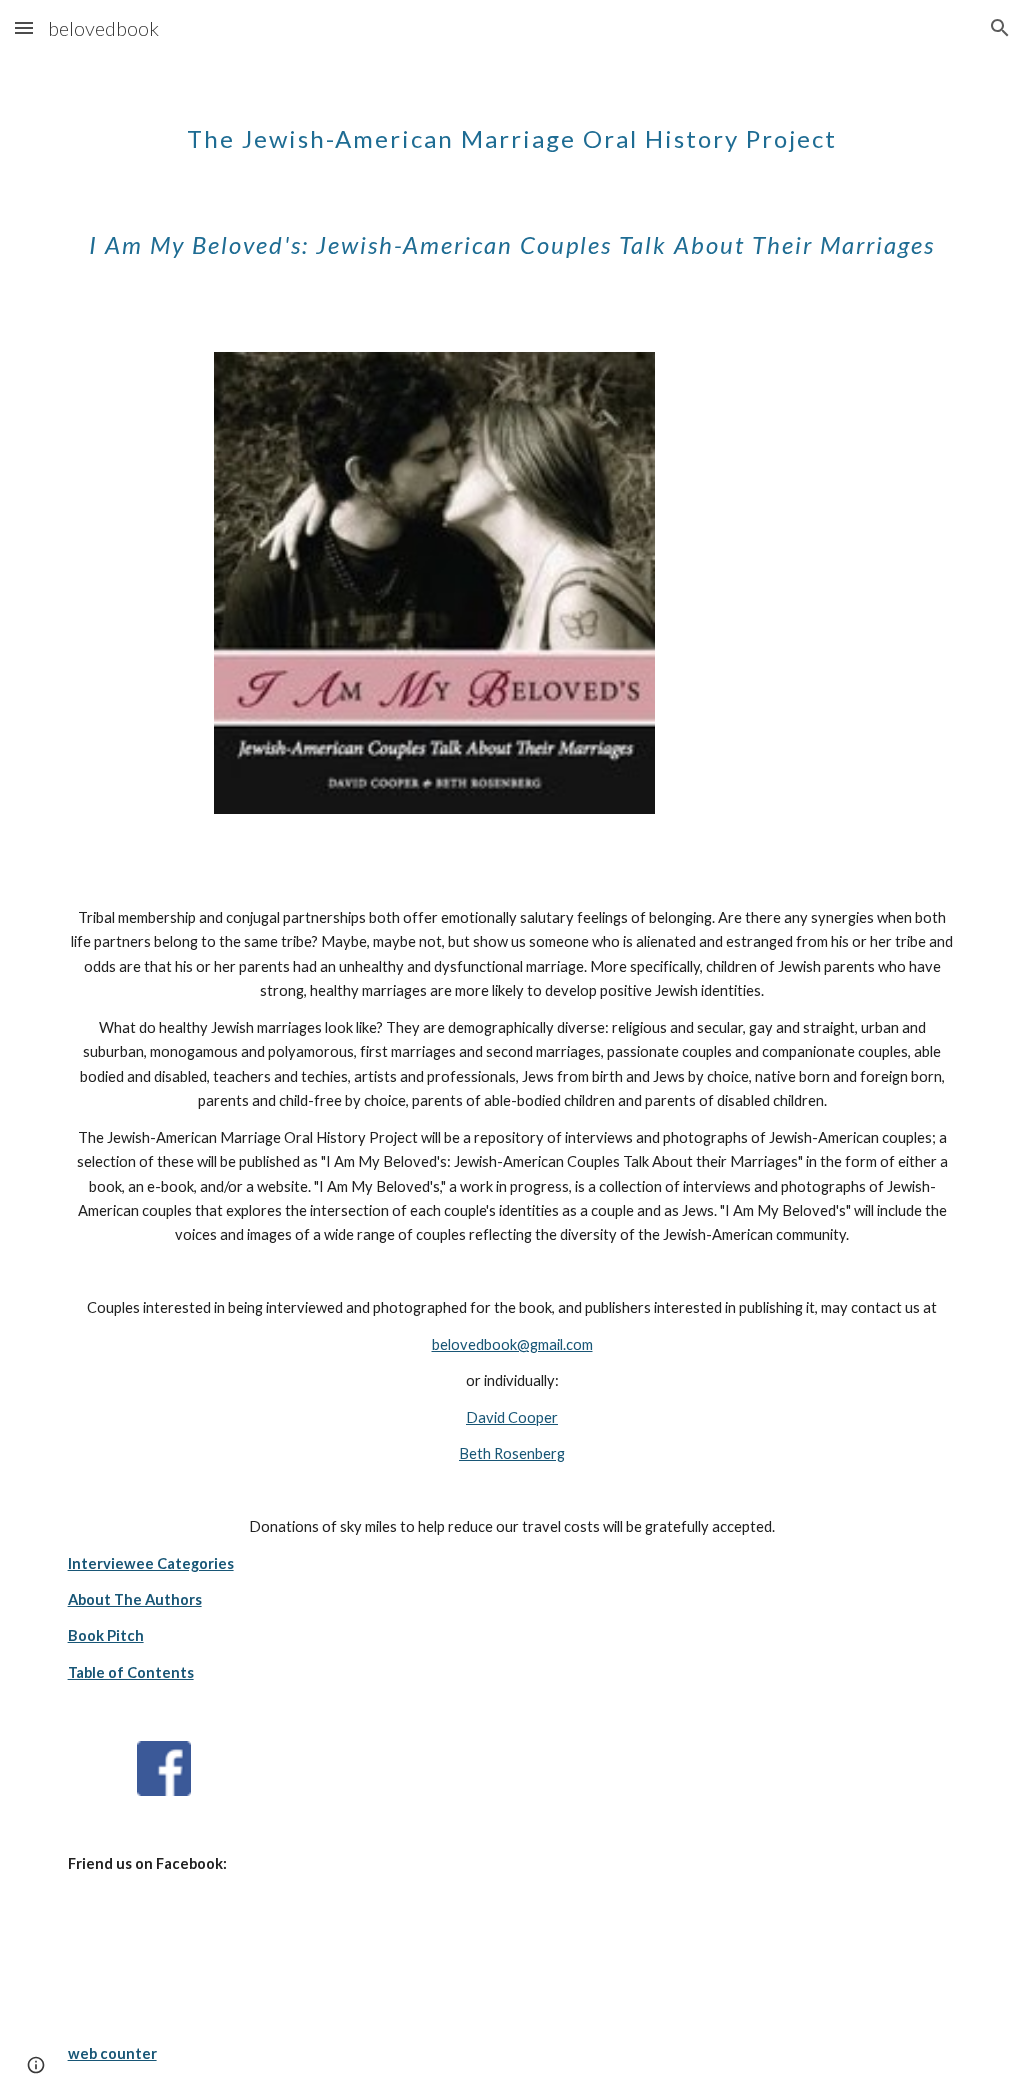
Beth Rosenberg (512, 1453)
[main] (512, 178)
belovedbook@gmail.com (512, 1344)
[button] (24, 27)
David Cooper (512, 1417)
